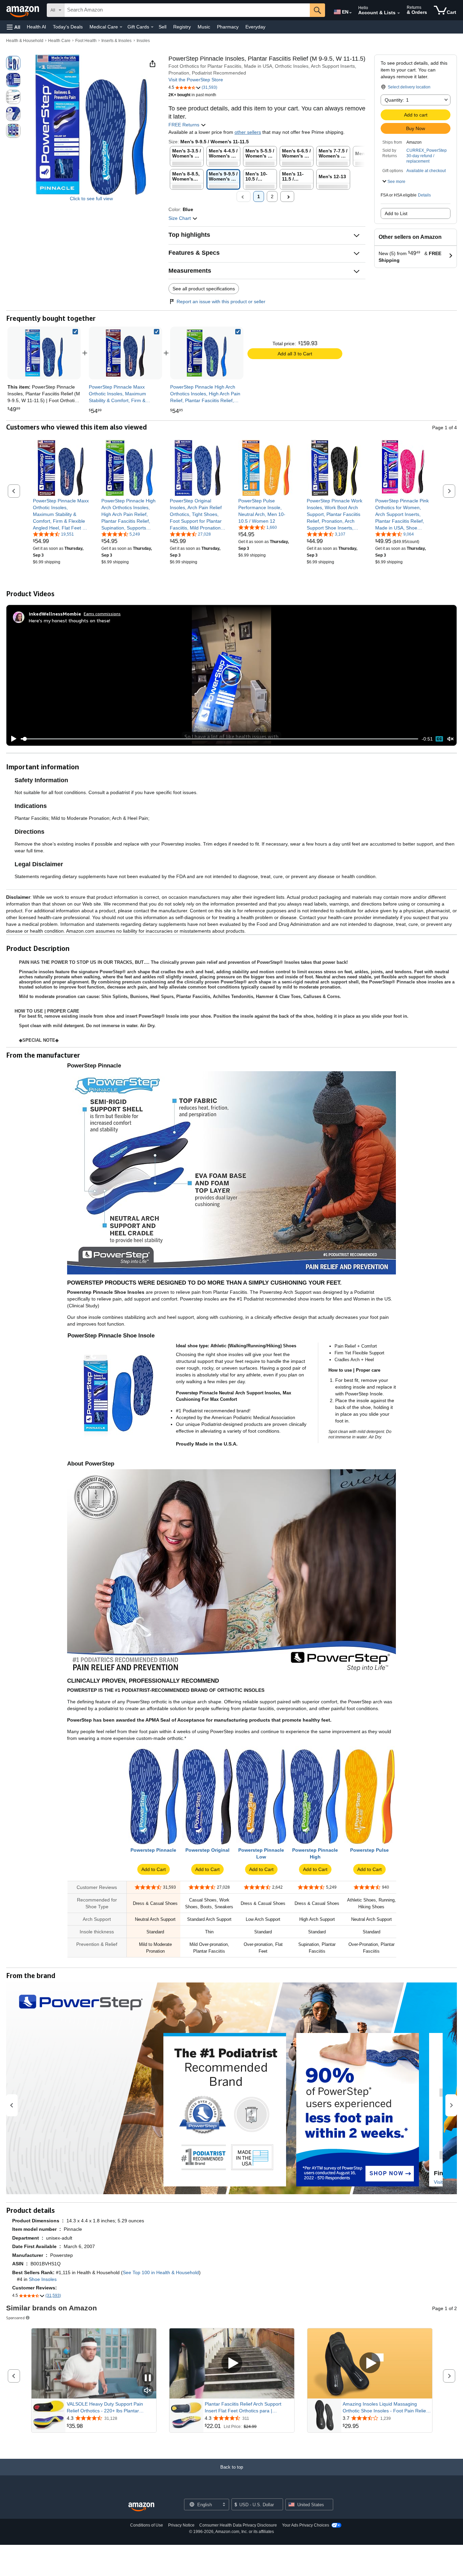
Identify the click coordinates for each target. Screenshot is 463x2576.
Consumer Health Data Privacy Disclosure (238, 2525)
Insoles (143, 41)
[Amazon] (23, 10)
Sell (163, 27)
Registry (182, 27)
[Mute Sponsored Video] (148, 2391)
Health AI (36, 27)
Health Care (59, 41)
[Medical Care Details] (121, 27)
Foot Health (86, 41)
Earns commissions (102, 614)
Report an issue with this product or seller (221, 302)
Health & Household (25, 41)
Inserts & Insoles (116, 41)
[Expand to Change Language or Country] (350, 13)
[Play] (12, 739)
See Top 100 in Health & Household (161, 2272)
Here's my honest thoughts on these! (69, 620)
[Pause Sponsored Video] (148, 2378)
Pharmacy (228, 27)
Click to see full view (91, 199)
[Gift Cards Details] (152, 27)
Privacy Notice (181, 2525)
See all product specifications (204, 289)
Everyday (255, 27)
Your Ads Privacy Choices (306, 2525)
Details (424, 195)
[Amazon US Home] (141, 2507)
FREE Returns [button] (185, 125)
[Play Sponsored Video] (232, 2363)
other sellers (248, 132)
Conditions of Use (147, 2525)
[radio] (13, 63)
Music (204, 27)
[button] (14, 27)
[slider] (219, 739)
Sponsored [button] (15, 2318)
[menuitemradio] (439, 739)
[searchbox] (187, 10)
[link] (125, 353)
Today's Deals (68, 27)
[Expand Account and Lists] (399, 13)
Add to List (396, 213)
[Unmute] (450, 739)
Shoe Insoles (43, 2279)
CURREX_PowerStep (427, 150)
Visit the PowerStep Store (196, 80)
